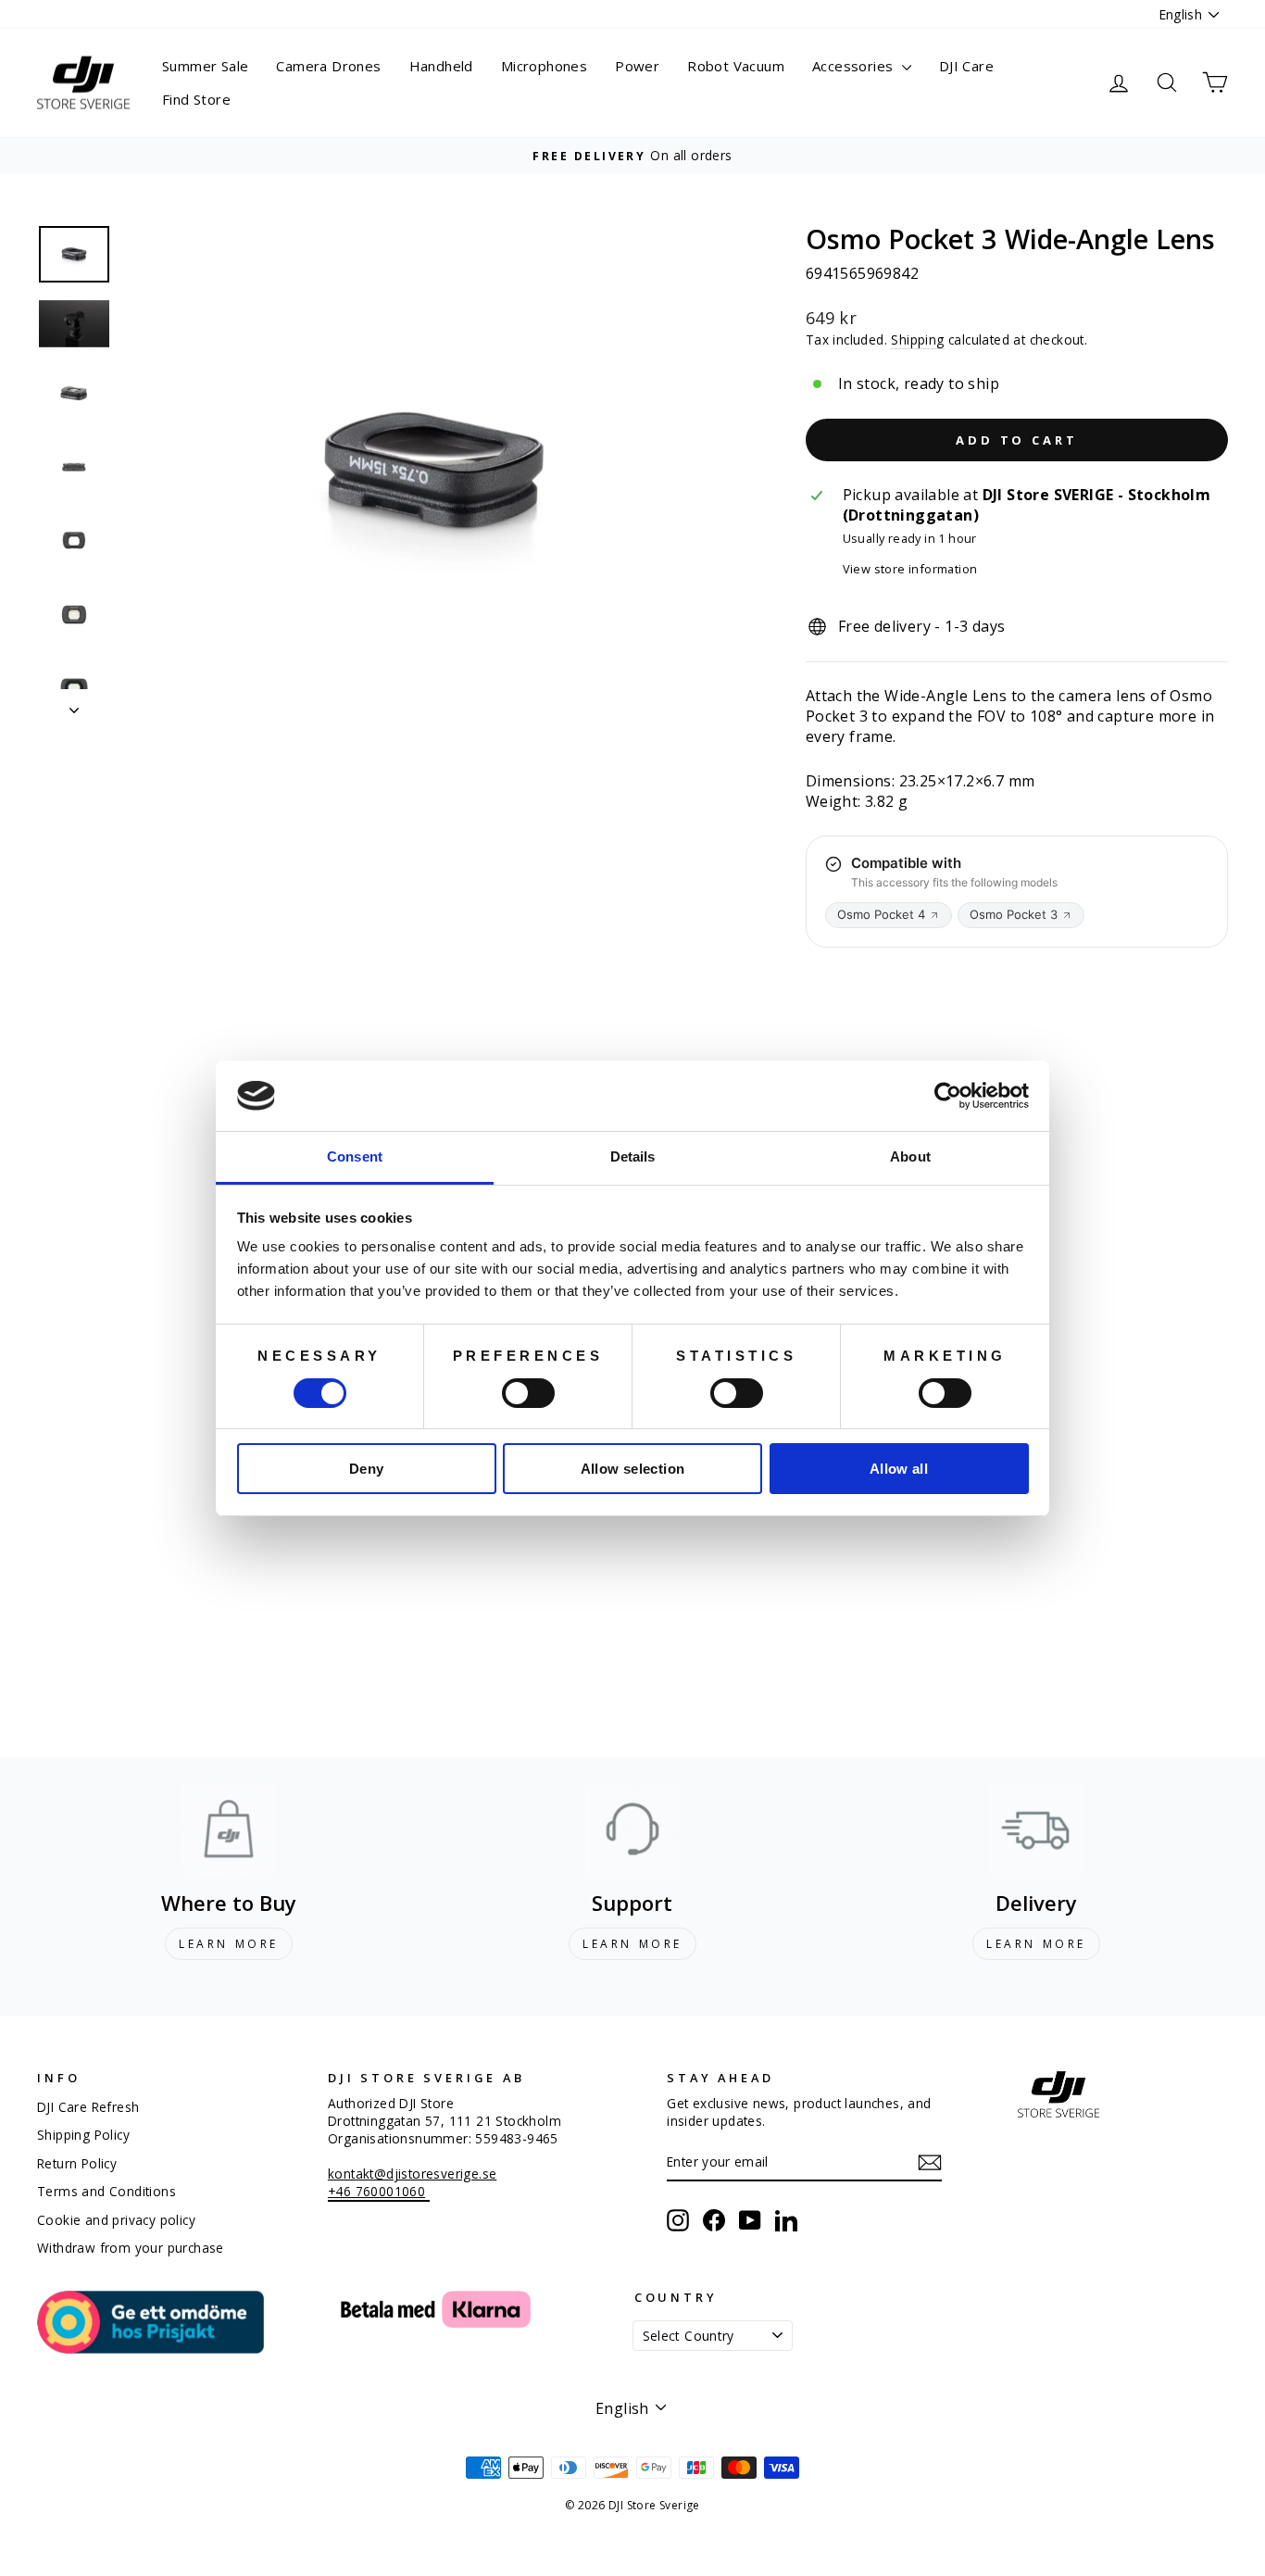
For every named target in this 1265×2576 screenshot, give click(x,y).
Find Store (196, 99)
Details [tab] (633, 1156)
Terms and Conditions (106, 2191)
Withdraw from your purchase (131, 2248)
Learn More (632, 1944)
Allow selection (633, 1469)
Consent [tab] (355, 1156)
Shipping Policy (83, 2135)
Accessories (855, 66)
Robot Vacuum (736, 66)
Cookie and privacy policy (116, 2220)
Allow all (899, 1469)
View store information (910, 569)
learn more (229, 1944)
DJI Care (966, 66)
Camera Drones (328, 66)
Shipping (917, 339)
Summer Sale (205, 66)
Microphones (544, 66)
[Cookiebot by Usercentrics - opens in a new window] (948, 1096)
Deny (367, 1469)
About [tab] (910, 1156)
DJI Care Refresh (88, 2107)
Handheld (441, 66)
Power (637, 66)
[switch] (528, 1393)
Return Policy (77, 2163)
